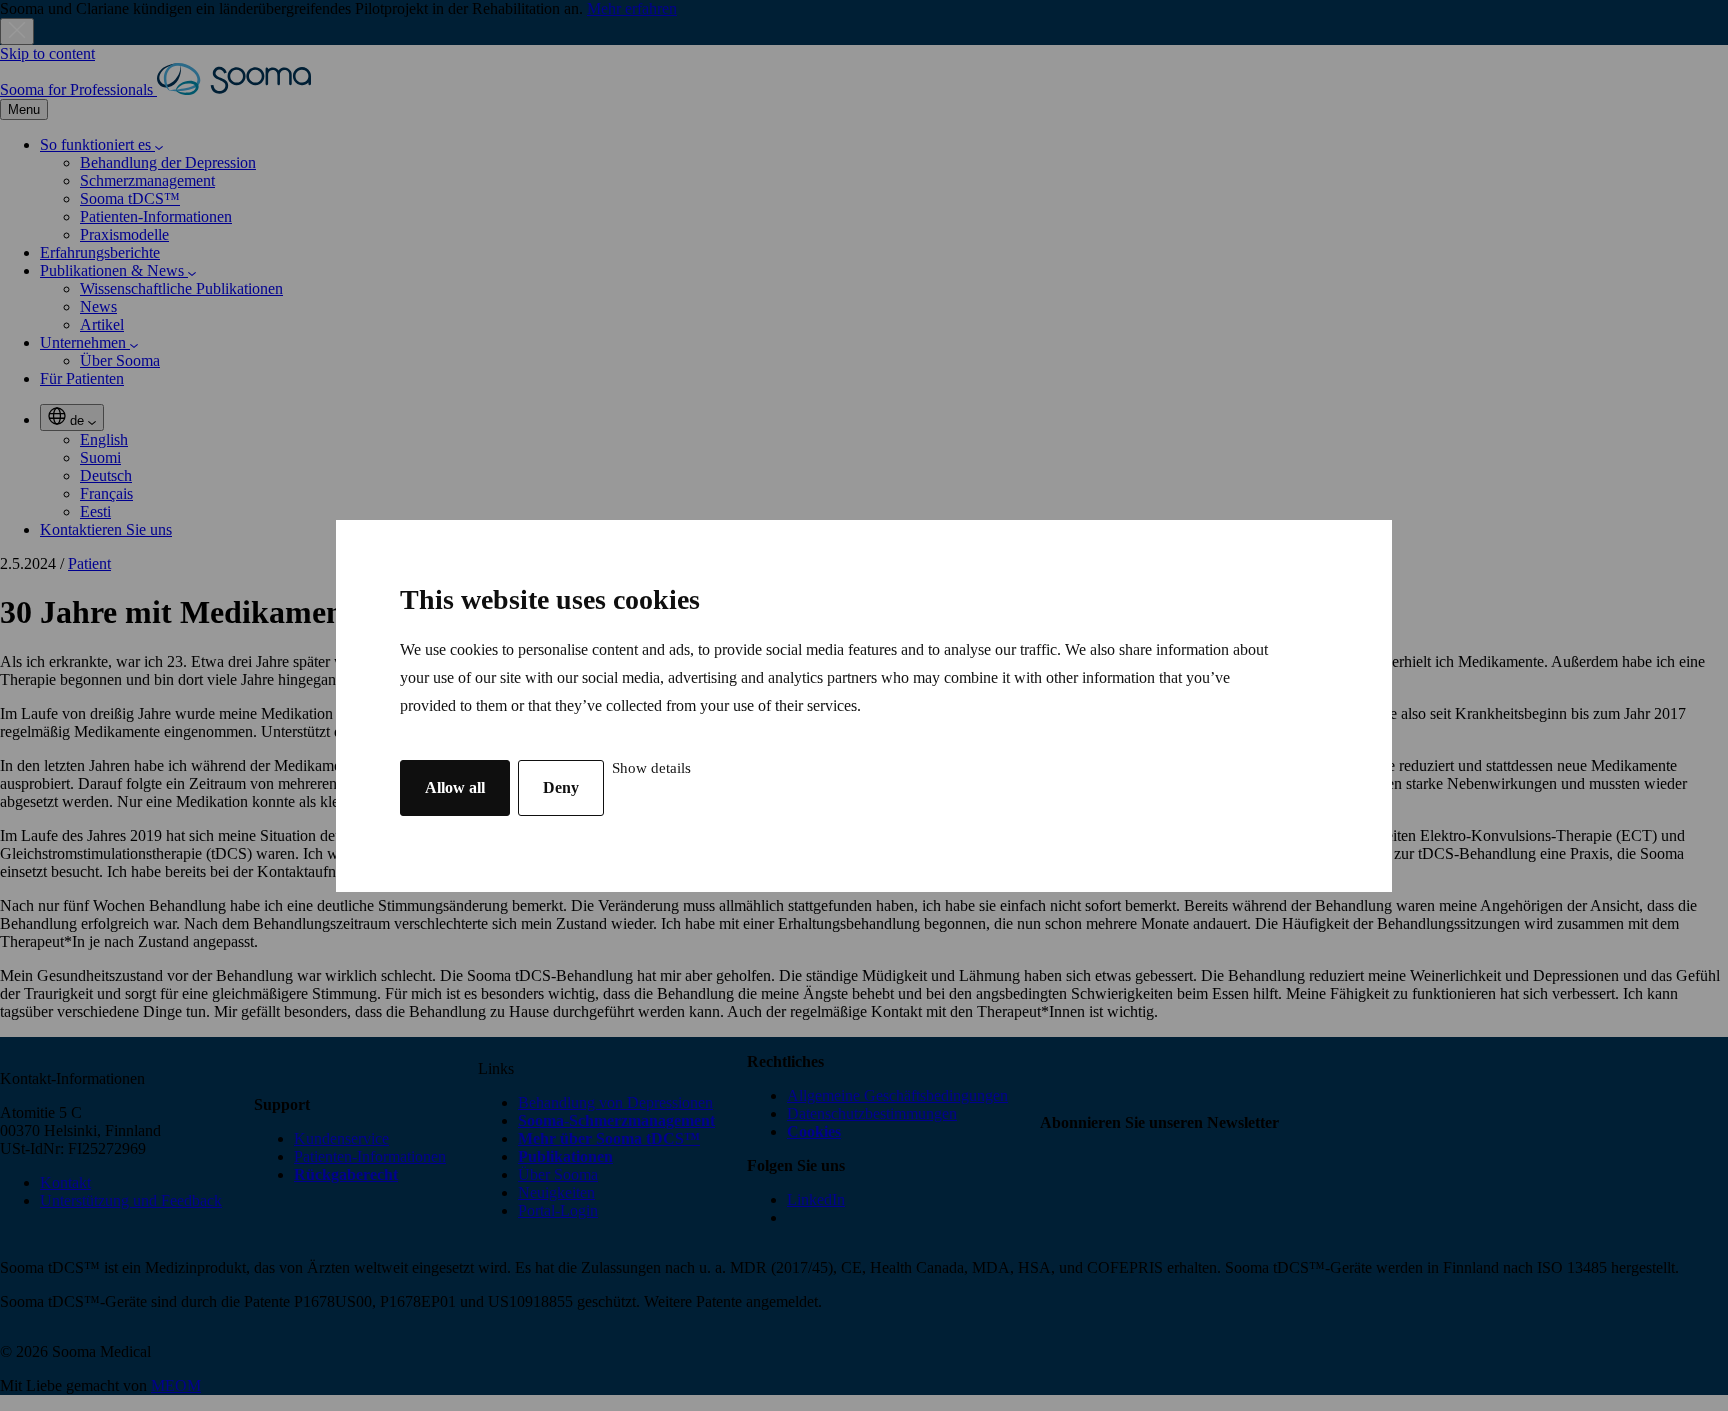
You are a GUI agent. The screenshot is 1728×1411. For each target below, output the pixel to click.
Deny (561, 787)
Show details (651, 768)
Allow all (455, 787)
